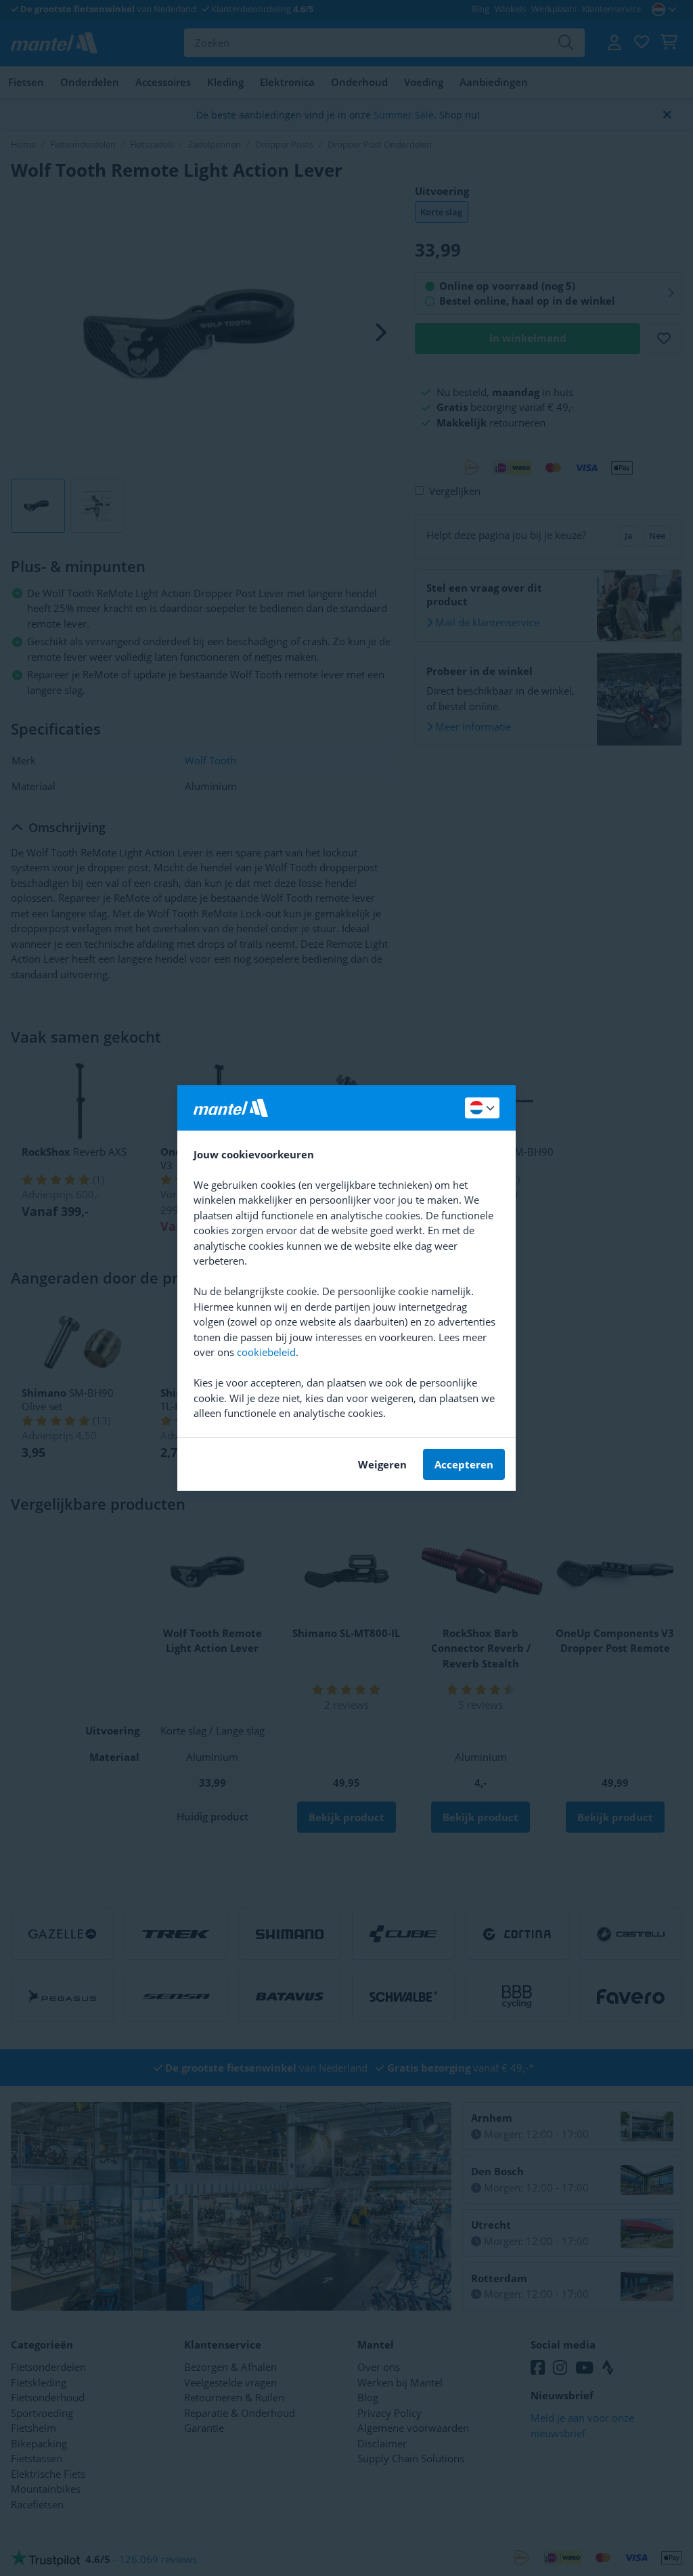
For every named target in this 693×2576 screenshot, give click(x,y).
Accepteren (464, 1464)
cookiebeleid (266, 1352)
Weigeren (382, 1464)
